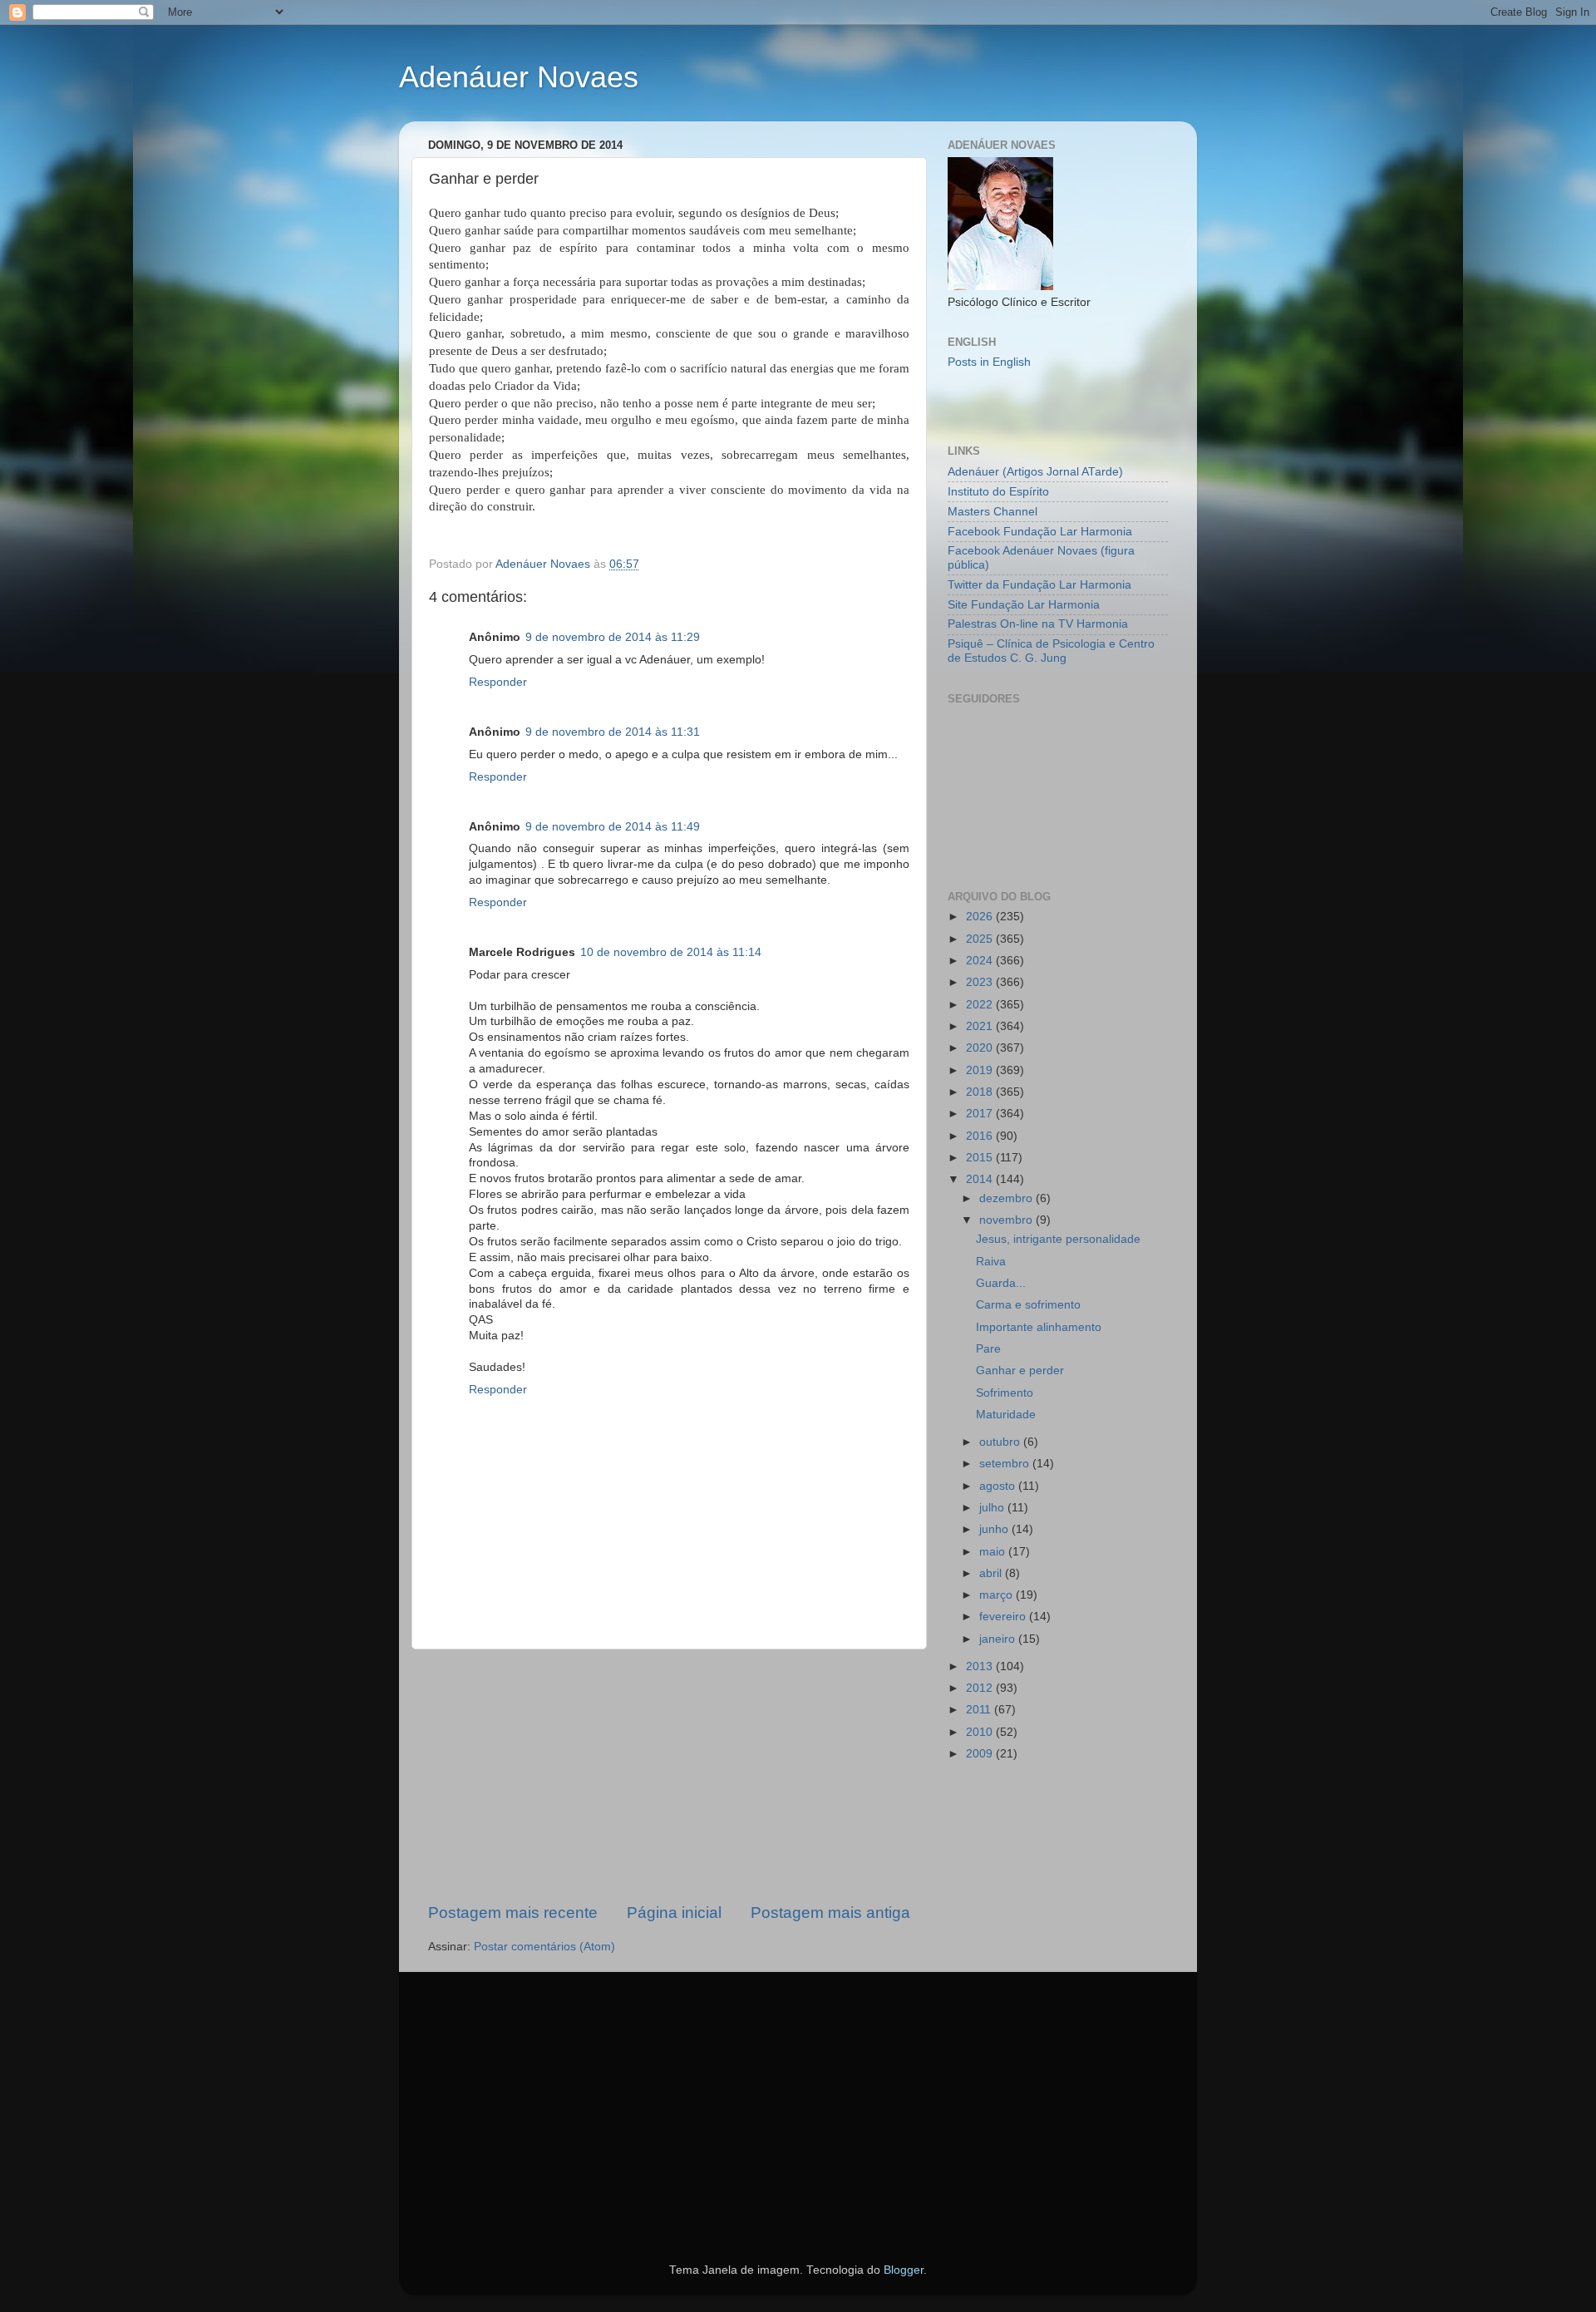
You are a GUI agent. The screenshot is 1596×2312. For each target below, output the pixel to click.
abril (992, 1573)
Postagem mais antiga (830, 1913)
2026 (981, 917)
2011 (980, 1710)
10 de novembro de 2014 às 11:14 (671, 952)
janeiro (999, 1639)
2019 (981, 1070)
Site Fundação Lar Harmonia (1024, 605)
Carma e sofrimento (1028, 1305)
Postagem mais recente (513, 1913)
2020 (981, 1048)
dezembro (1007, 1198)
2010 (981, 1732)
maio (994, 1552)
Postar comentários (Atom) (544, 1947)
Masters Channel (993, 512)
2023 (981, 982)
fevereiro (1004, 1617)
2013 (981, 1666)
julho (993, 1508)
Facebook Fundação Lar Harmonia (1040, 532)
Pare (988, 1349)
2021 (981, 1026)
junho (995, 1529)
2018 (981, 1092)
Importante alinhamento (1039, 1327)
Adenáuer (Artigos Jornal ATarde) (1035, 472)
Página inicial (674, 1913)
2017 (981, 1114)
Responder (498, 682)
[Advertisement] (669, 1776)
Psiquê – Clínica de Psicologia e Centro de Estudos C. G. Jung (1051, 651)
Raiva (991, 1262)
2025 (981, 939)
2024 (981, 961)
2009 (981, 1754)
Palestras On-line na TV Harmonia (1038, 624)
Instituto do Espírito (998, 492)
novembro (1007, 1220)
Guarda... (1001, 1283)
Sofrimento (1005, 1393)
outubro (1001, 1442)
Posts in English (989, 362)
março (997, 1595)
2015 (981, 1158)
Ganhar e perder (1020, 1370)
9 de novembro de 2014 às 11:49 (613, 827)
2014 (981, 1179)
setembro (1006, 1464)
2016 (981, 1136)
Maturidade (1006, 1415)
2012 (981, 1688)
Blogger (904, 2270)
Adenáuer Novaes (519, 77)
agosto (999, 1486)
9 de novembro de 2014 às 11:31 (613, 732)
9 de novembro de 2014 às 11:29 (613, 637)
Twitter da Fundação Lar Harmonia (1039, 585)
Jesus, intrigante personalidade (1058, 1239)
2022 (981, 1005)
